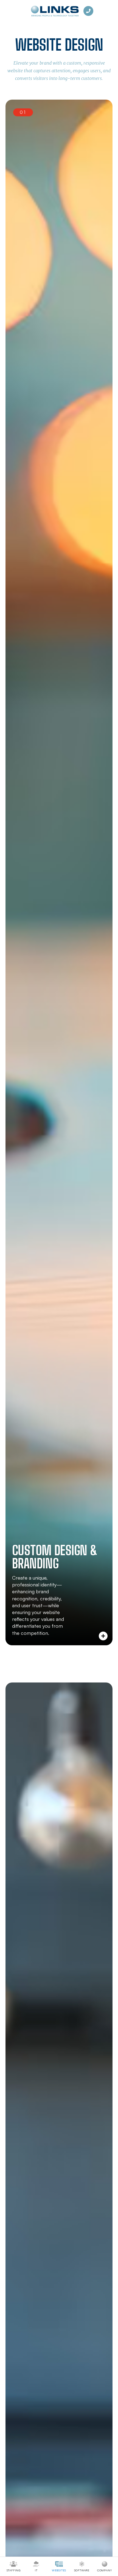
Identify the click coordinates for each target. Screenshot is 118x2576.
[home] (54, 11)
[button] (59, 872)
